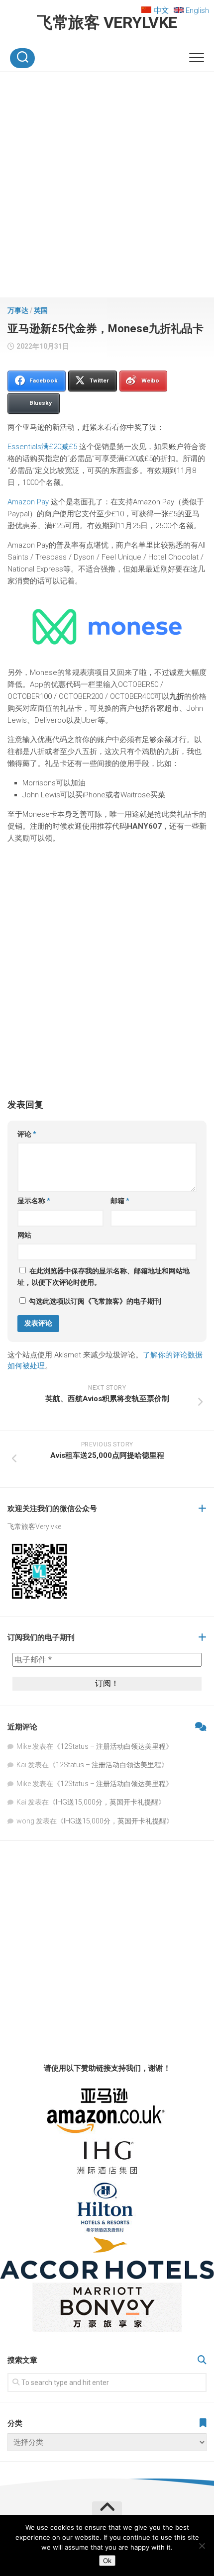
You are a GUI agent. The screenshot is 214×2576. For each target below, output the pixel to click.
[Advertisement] (107, 187)
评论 (27, 1134)
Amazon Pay (28, 502)
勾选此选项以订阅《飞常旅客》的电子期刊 (94, 1301)
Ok (107, 2561)
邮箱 (120, 1201)
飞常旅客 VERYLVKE (107, 22)
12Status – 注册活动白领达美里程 (113, 1746)
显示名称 (34, 1201)
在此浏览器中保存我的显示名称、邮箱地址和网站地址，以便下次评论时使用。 (104, 1277)
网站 (24, 1235)
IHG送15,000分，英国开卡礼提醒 (107, 1802)
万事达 (18, 310)
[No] (202, 2546)
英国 (41, 310)
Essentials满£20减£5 (42, 447)
